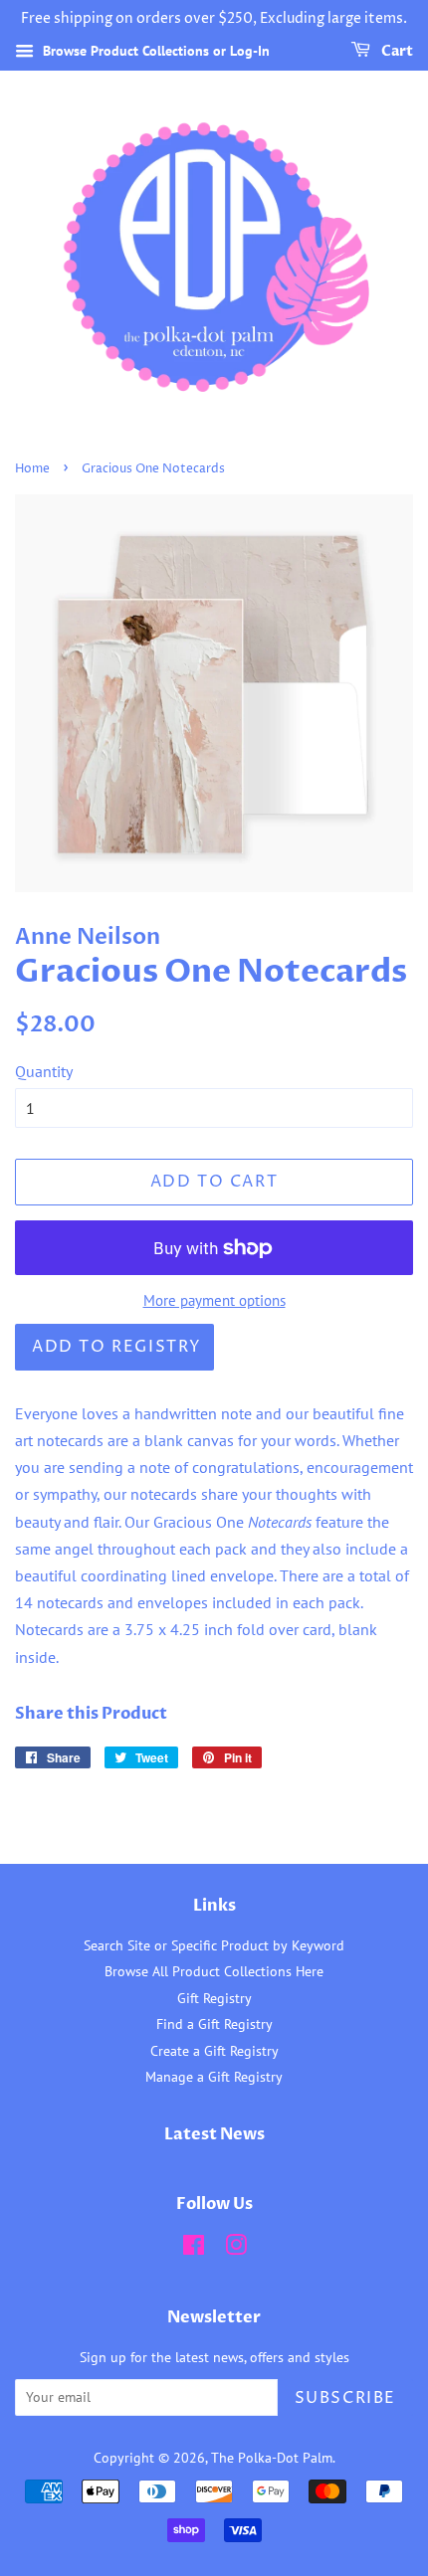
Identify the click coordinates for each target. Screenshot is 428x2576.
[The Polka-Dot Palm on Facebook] (194, 2249)
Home (32, 469)
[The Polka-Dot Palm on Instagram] (236, 2249)
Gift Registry (214, 1998)
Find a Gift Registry (214, 2024)
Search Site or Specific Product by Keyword (214, 1945)
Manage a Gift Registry (214, 2077)
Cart (396, 51)
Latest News (214, 2134)
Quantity (44, 1071)
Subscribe (345, 2398)
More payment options (214, 1300)
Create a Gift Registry (214, 2051)
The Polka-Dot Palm (272, 2458)
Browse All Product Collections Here (214, 1971)
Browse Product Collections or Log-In (154, 51)
